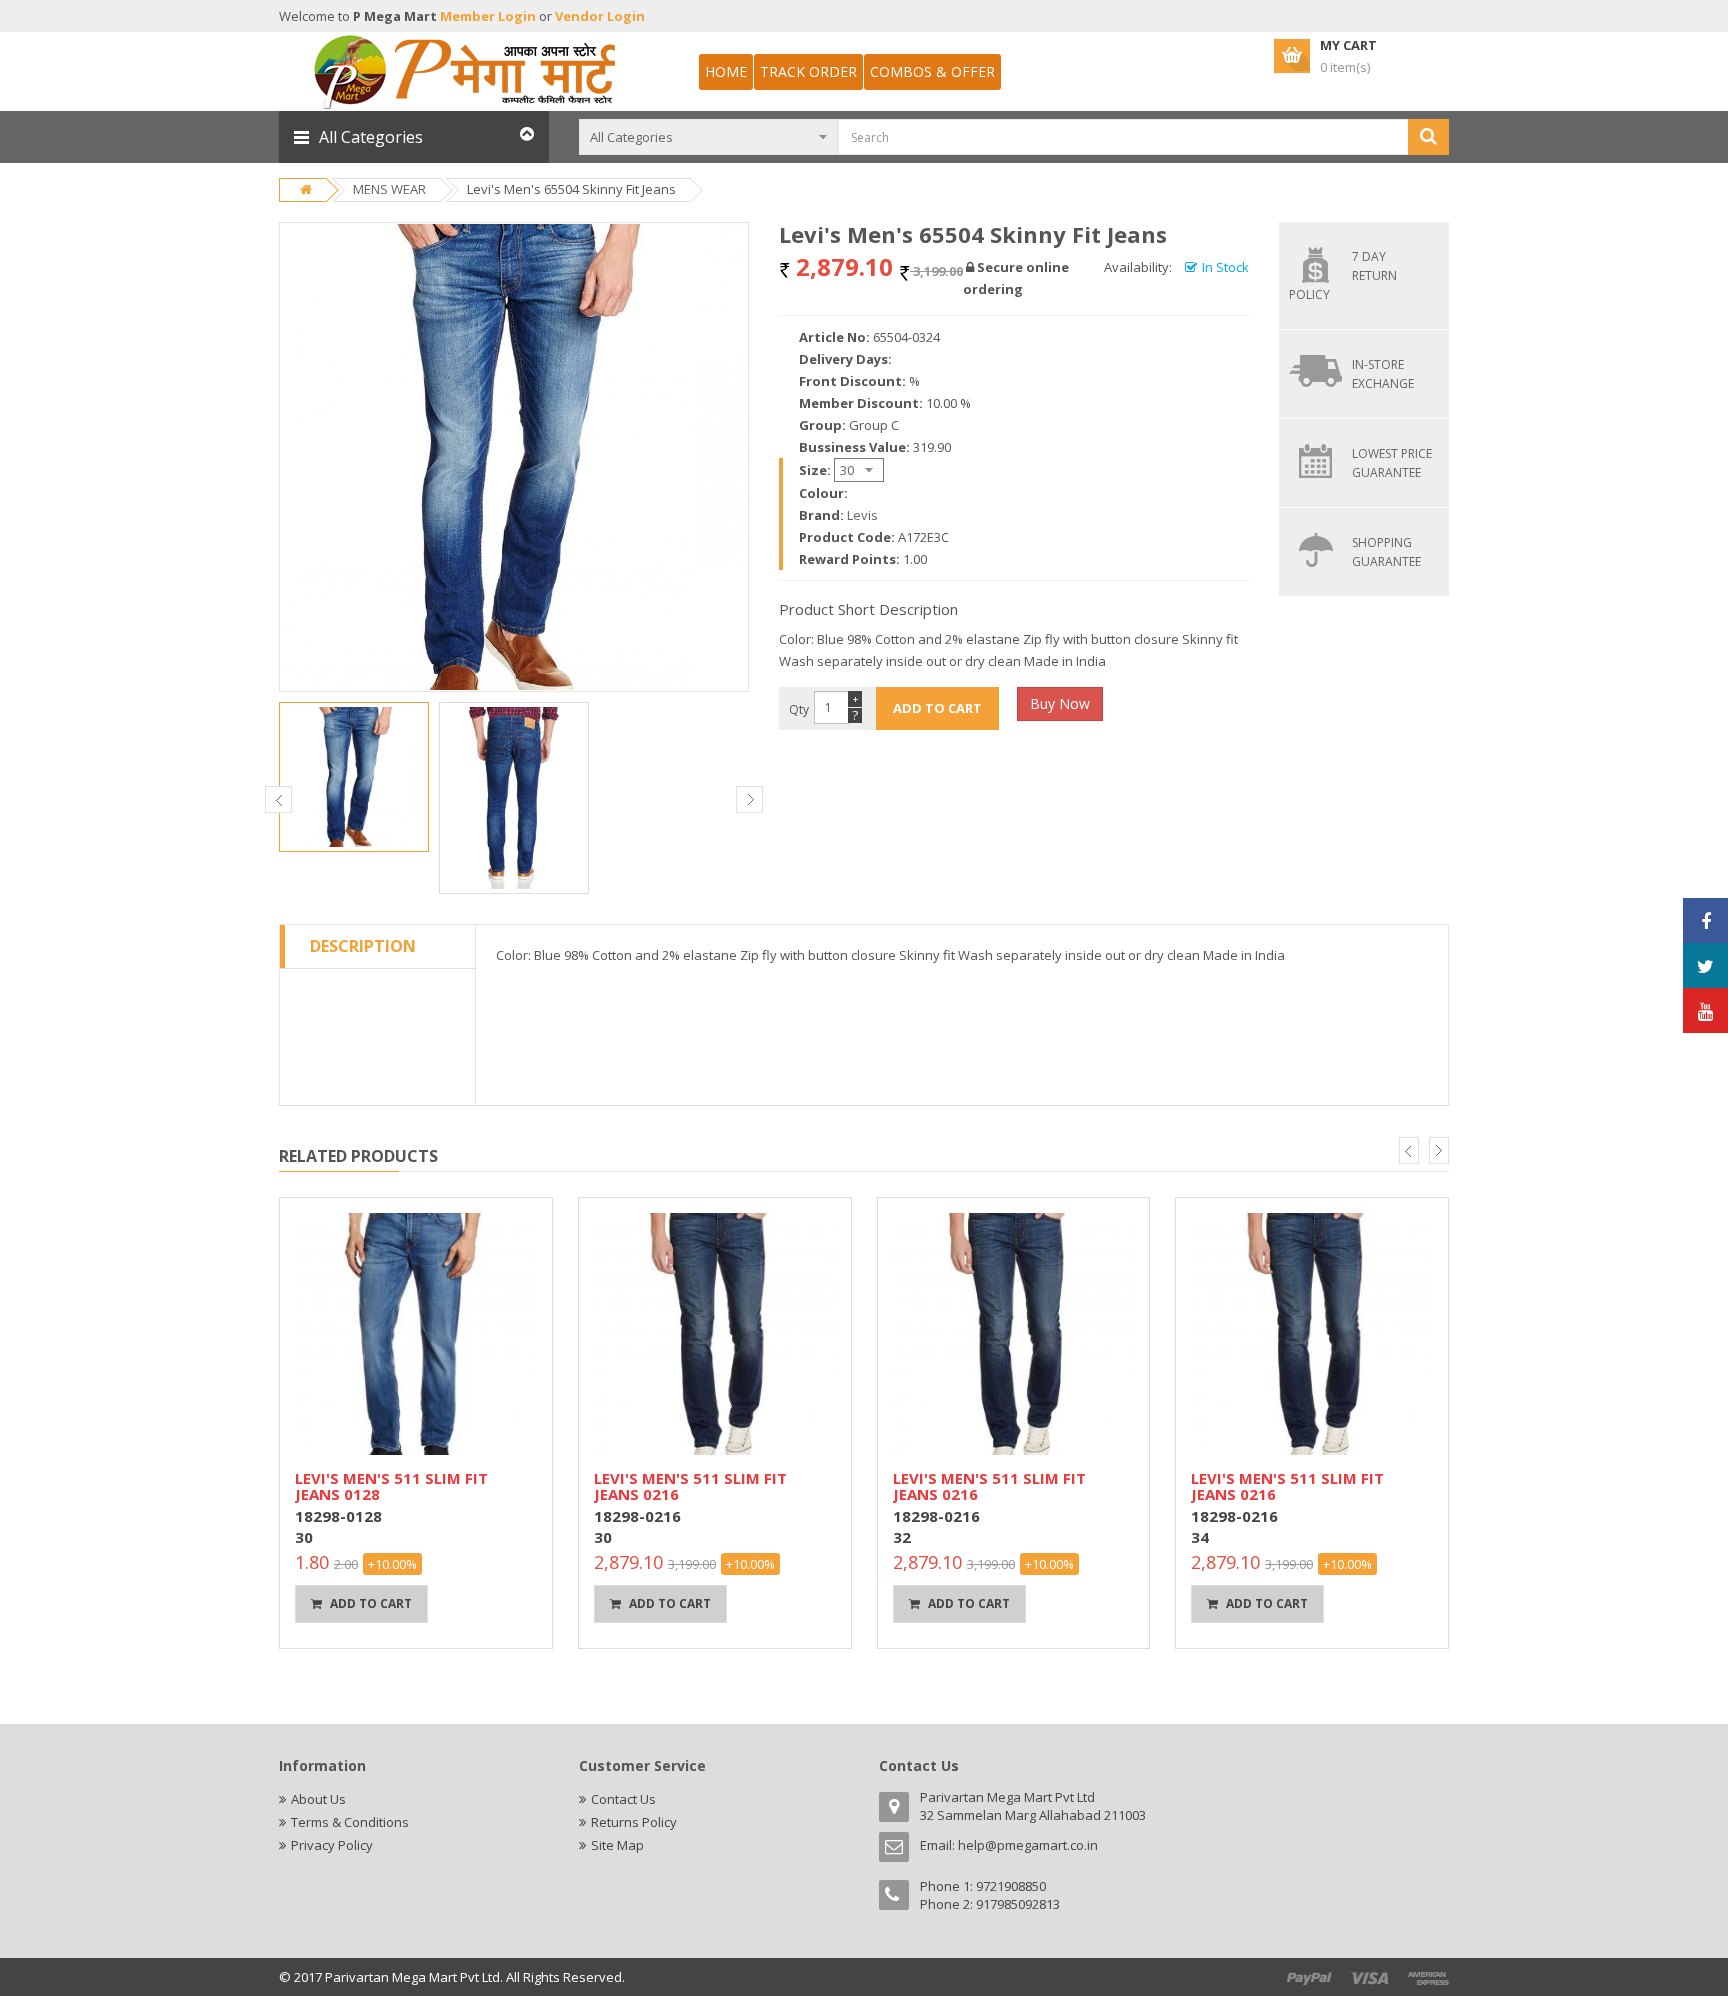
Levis (862, 515)
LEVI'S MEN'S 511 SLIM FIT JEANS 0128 (391, 1486)
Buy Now (1060, 703)
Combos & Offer (932, 71)
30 (304, 1537)
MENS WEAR (389, 189)
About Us (318, 1799)
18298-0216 (637, 1516)
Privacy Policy (332, 1845)
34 (1200, 1537)
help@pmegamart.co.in (1028, 1845)
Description (363, 946)
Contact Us (623, 1799)
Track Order (808, 71)
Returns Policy (634, 1822)
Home (726, 71)
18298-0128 (338, 1516)
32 (902, 1537)
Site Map (617, 1845)
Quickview (416, 1209)
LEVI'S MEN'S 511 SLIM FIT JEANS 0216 (690, 1486)
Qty (799, 709)
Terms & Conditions (350, 1822)
